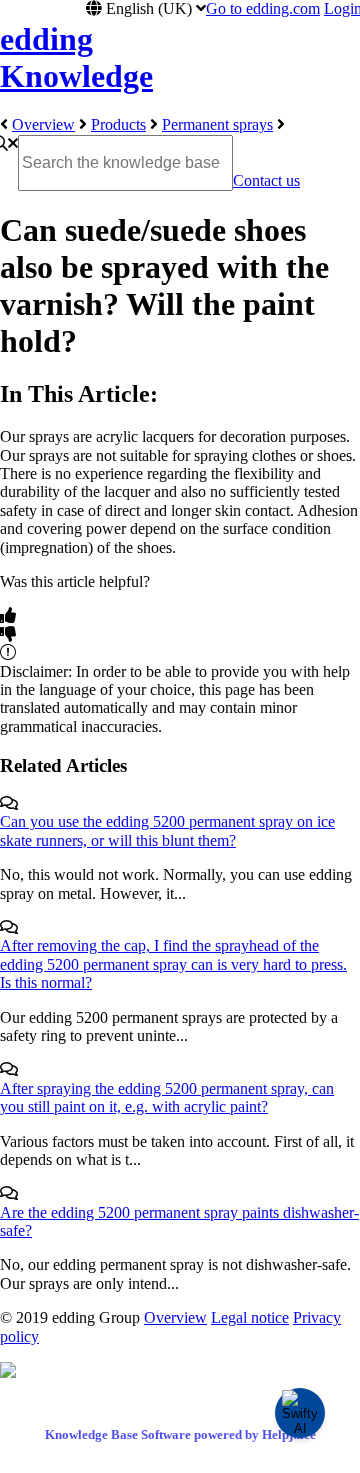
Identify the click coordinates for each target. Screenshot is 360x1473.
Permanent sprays (217, 124)
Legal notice (250, 1317)
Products (118, 124)
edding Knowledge (76, 57)
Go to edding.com (263, 8)
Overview (43, 124)
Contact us (266, 180)
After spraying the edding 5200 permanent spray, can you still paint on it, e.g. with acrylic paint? (167, 1097)
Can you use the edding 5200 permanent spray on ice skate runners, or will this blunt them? (167, 830)
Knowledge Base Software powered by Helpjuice (180, 1434)
